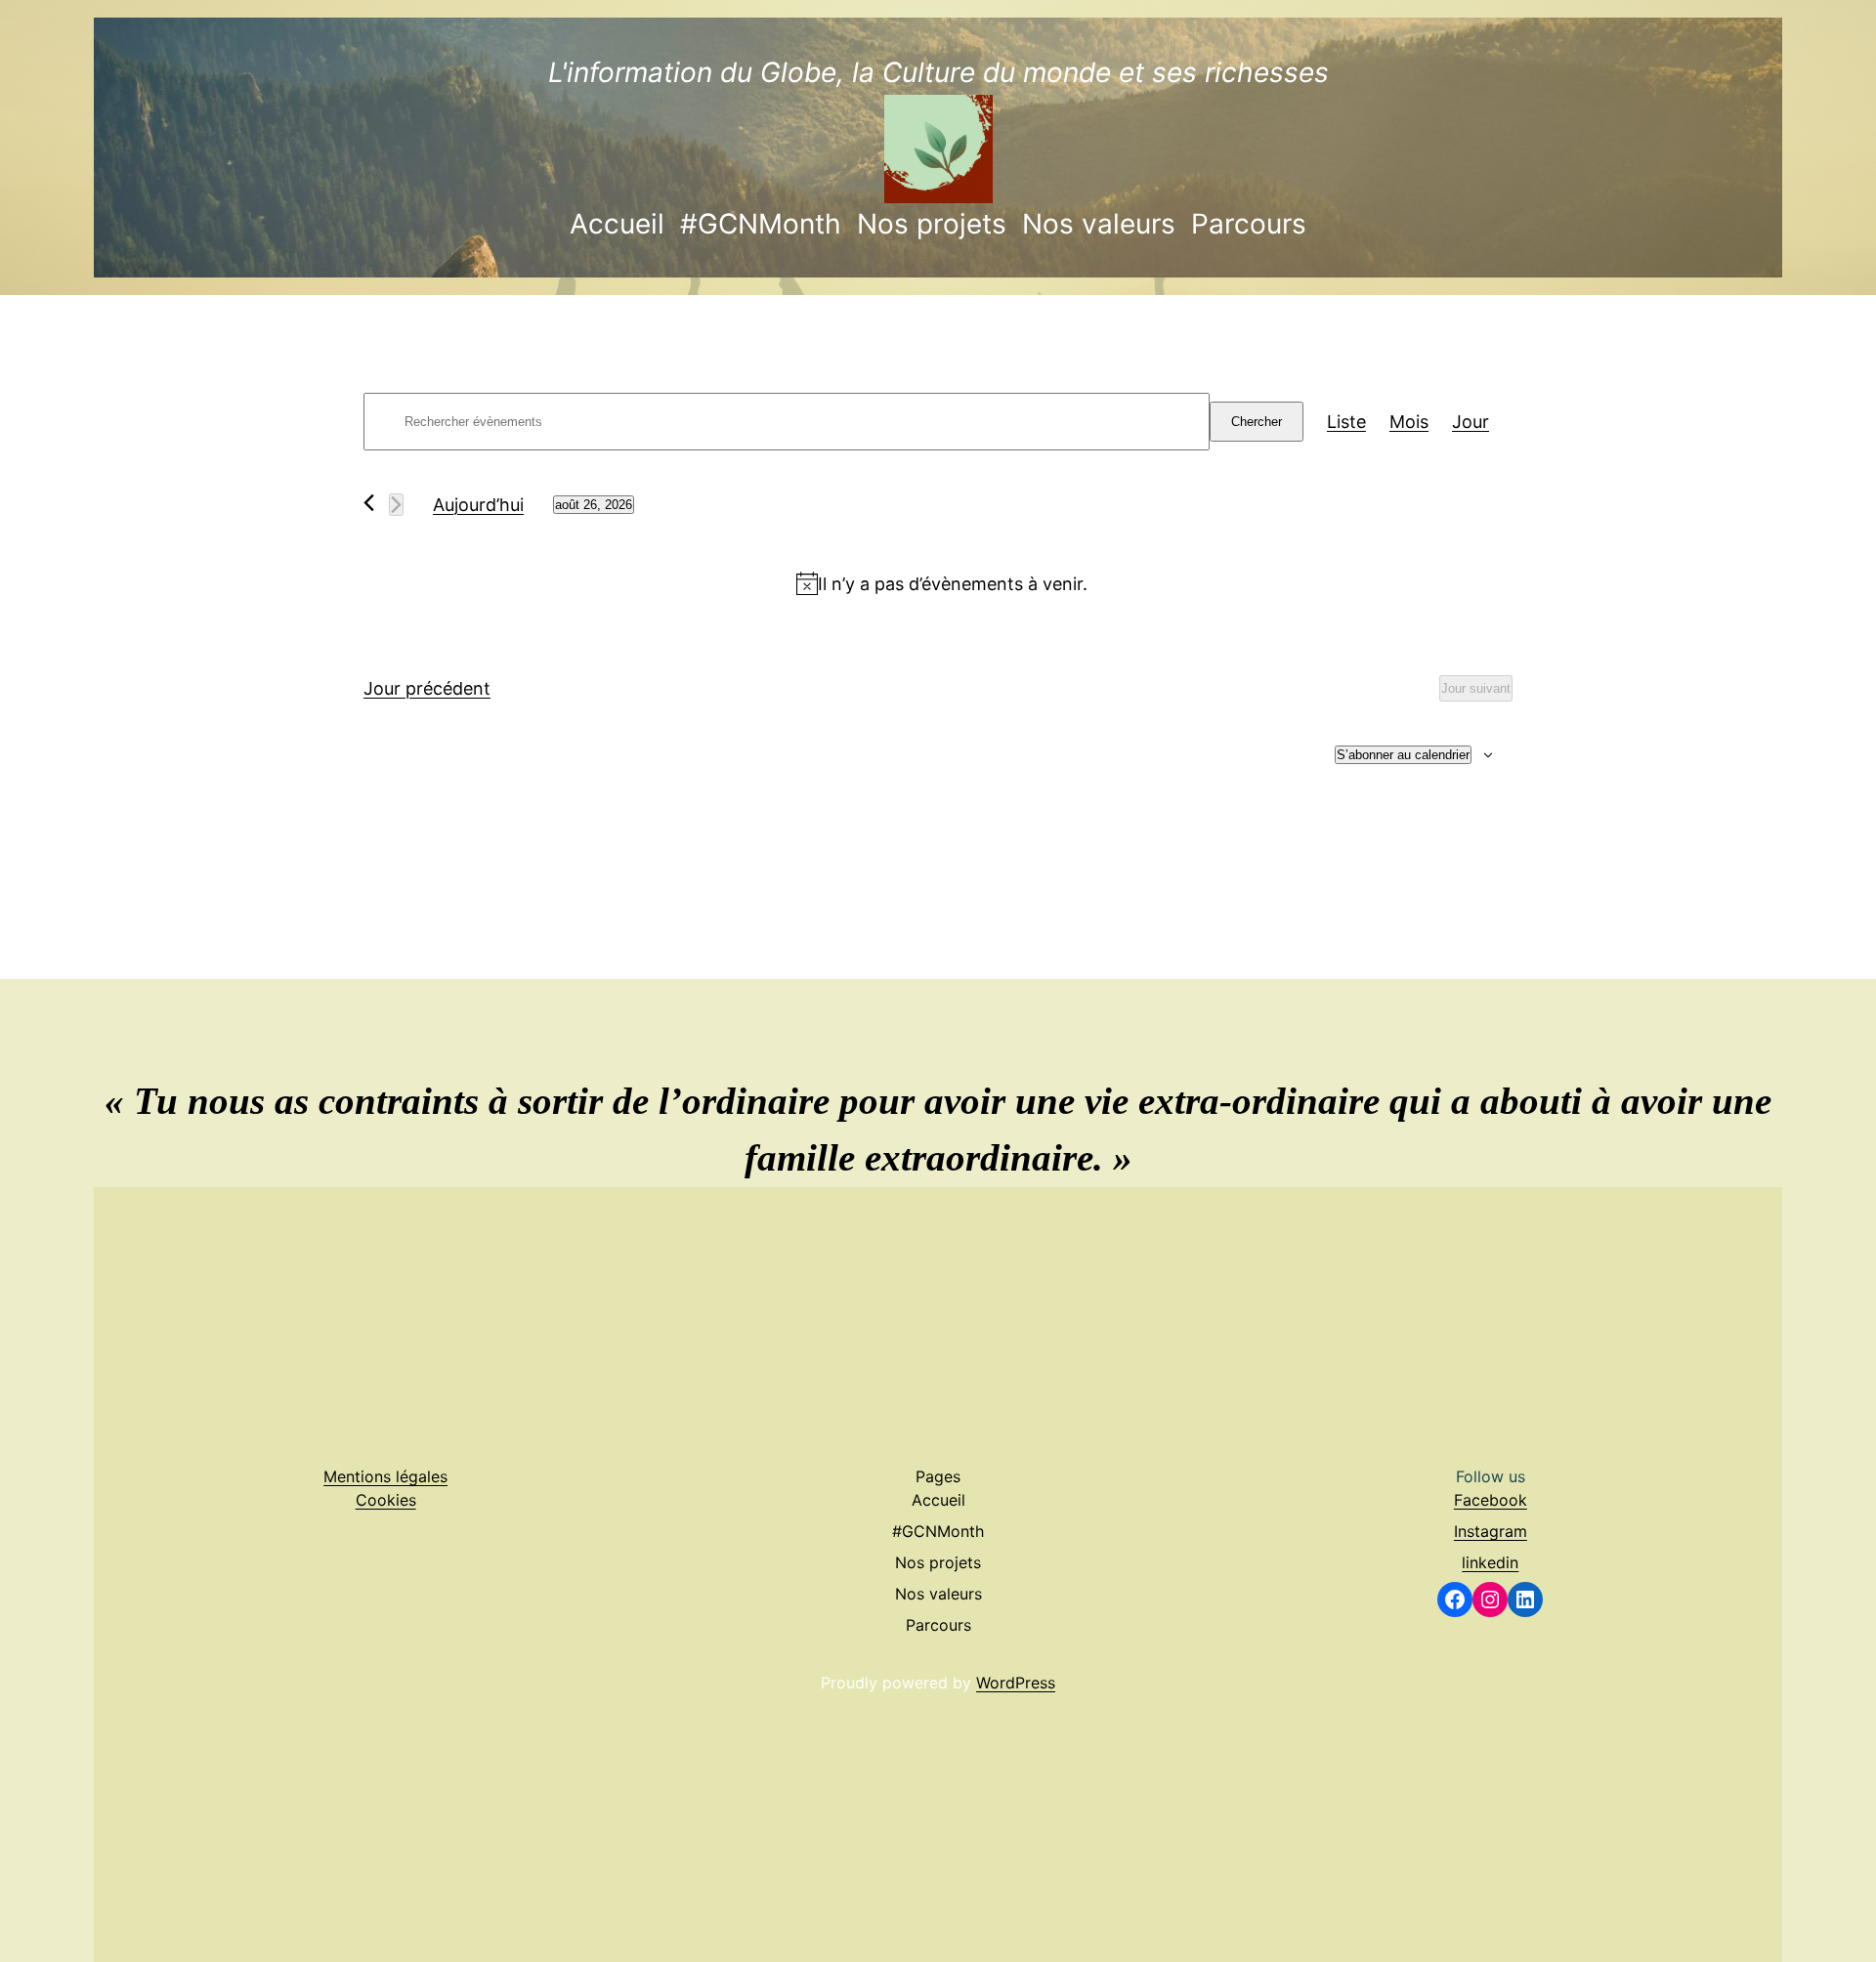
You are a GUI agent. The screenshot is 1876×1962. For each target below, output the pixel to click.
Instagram (1491, 1531)
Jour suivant (1476, 688)
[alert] (942, 584)
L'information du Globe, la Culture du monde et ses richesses (938, 72)
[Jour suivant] (396, 505)
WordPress (1016, 1683)
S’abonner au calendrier (1403, 755)
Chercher (1257, 422)
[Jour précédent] (369, 503)
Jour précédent (427, 688)
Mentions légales (385, 1476)
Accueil (617, 224)
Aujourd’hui (478, 505)
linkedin (1490, 1562)
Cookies (386, 1500)
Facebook (1491, 1500)
